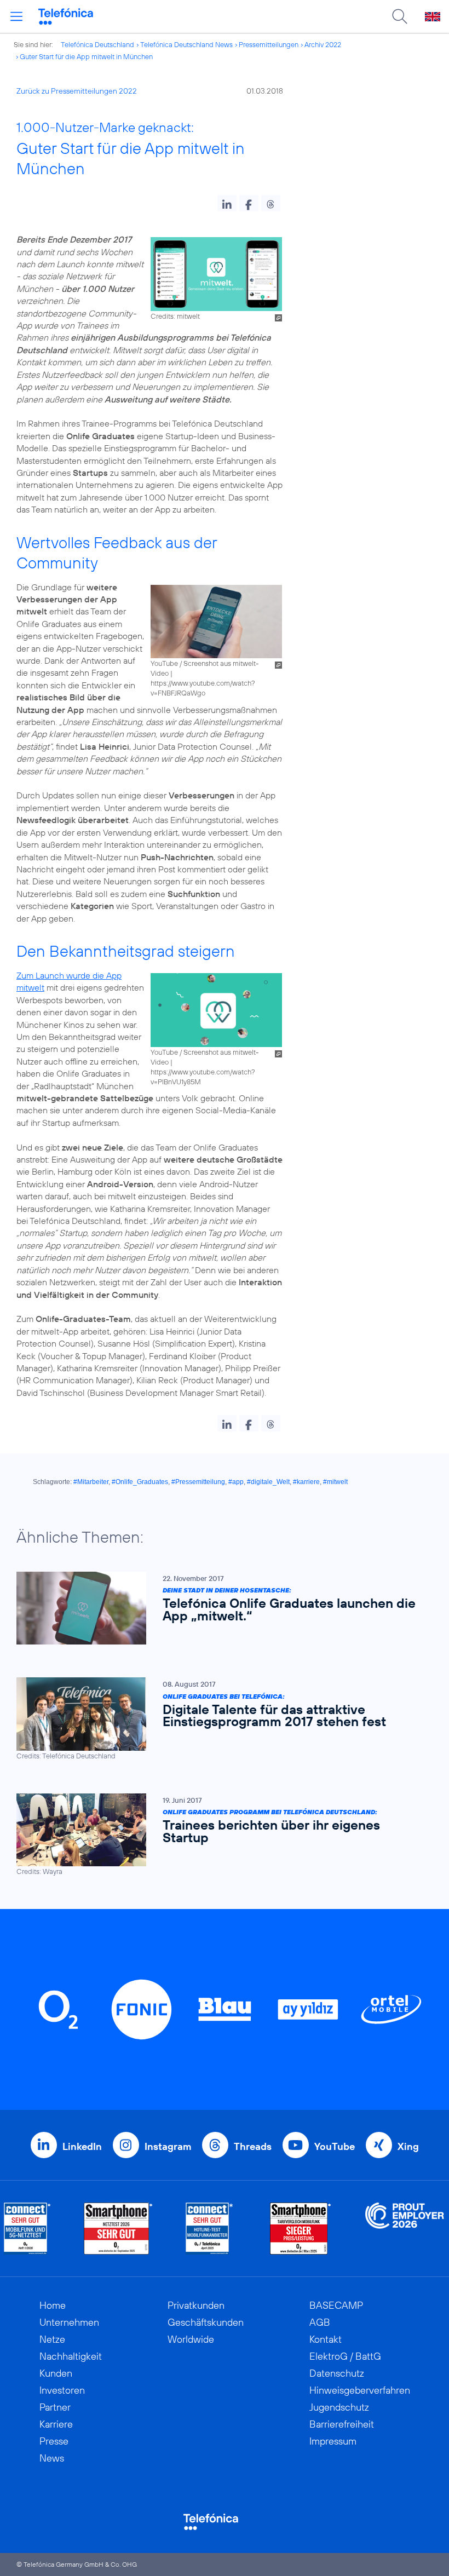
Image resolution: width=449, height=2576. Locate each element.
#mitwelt (335, 1482)
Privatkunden (196, 2305)
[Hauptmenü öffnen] (16, 16)
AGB (320, 2322)
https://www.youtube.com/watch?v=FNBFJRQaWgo (203, 688)
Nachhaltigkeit (71, 2356)
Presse (54, 2441)
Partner (55, 2407)
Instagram (168, 2146)
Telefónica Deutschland (97, 44)
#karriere (306, 1482)
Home (53, 2305)
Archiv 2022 (323, 44)
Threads (253, 2146)
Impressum (333, 2441)
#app (236, 1482)
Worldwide (191, 2339)
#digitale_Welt (268, 1482)
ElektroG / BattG (345, 2356)
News (52, 2458)
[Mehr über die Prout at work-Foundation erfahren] (405, 2229)
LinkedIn (82, 2146)
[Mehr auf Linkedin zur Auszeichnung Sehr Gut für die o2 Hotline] (209, 2229)
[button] (227, 203)
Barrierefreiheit (342, 2424)
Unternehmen (69, 2322)
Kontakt (326, 2339)
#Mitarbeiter (91, 1482)
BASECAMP (336, 2305)
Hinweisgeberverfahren (360, 2390)
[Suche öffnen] (400, 16)
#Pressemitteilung (198, 1482)
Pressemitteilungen (269, 44)
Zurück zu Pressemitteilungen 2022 (77, 91)
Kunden (56, 2373)
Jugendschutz (339, 2407)
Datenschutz (337, 2373)
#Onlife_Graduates (140, 1482)
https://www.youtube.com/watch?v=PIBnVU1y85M (203, 1077)
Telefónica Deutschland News (186, 44)
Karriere (56, 2424)
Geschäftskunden (206, 2322)
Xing (408, 2146)
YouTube (335, 2146)
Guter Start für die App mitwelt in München (86, 56)
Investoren (62, 2390)
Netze (52, 2339)
